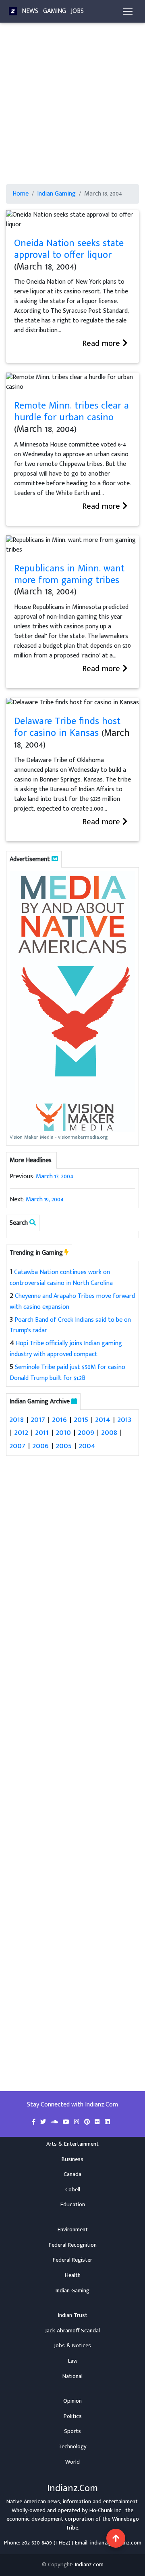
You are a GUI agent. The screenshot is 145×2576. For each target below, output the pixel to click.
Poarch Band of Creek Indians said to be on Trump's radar (70, 1325)
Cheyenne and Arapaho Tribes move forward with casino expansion (72, 1302)
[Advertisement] (72, 108)
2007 (18, 1446)
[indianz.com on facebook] (34, 2122)
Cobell (73, 2190)
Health (73, 2275)
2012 (21, 1432)
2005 (64, 1446)
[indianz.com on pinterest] (88, 2122)
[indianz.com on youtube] (67, 2122)
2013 (124, 1419)
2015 (81, 1419)
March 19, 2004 (45, 1200)
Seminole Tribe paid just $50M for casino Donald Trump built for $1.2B (67, 1373)
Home (21, 194)
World (72, 2462)
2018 (17, 1419)
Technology (72, 2447)
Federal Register (72, 2260)
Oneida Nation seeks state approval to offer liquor (69, 249)
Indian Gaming (56, 194)
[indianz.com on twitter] (44, 2122)
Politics (73, 2416)
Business (72, 2159)
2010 (63, 1432)
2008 (109, 1432)
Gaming (55, 11)
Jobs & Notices (72, 2346)
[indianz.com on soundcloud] (55, 2122)
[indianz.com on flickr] (98, 2122)
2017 (38, 1419)
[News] (13, 11)
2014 (103, 1419)
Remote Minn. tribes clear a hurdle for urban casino (71, 412)
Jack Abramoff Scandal (72, 2331)
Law (73, 2361)
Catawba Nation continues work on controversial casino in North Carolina (61, 1278)
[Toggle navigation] (128, 11)
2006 (41, 1446)
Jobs (77, 11)
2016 (60, 1419)
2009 (86, 1432)
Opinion (72, 2401)
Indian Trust (73, 2315)
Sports (72, 2431)
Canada (72, 2174)
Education (73, 2205)
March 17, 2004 (55, 1176)
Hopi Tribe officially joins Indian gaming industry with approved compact (66, 1349)
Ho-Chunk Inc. (106, 2511)
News (30, 11)
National (72, 2376)
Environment (73, 2230)
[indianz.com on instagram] (78, 2122)
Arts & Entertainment (72, 2144)
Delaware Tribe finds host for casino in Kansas (67, 727)
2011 (42, 1432)
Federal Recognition (73, 2245)
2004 (87, 1446)
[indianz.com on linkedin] (107, 2122)
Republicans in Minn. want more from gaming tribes (69, 574)
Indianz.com (89, 2565)
